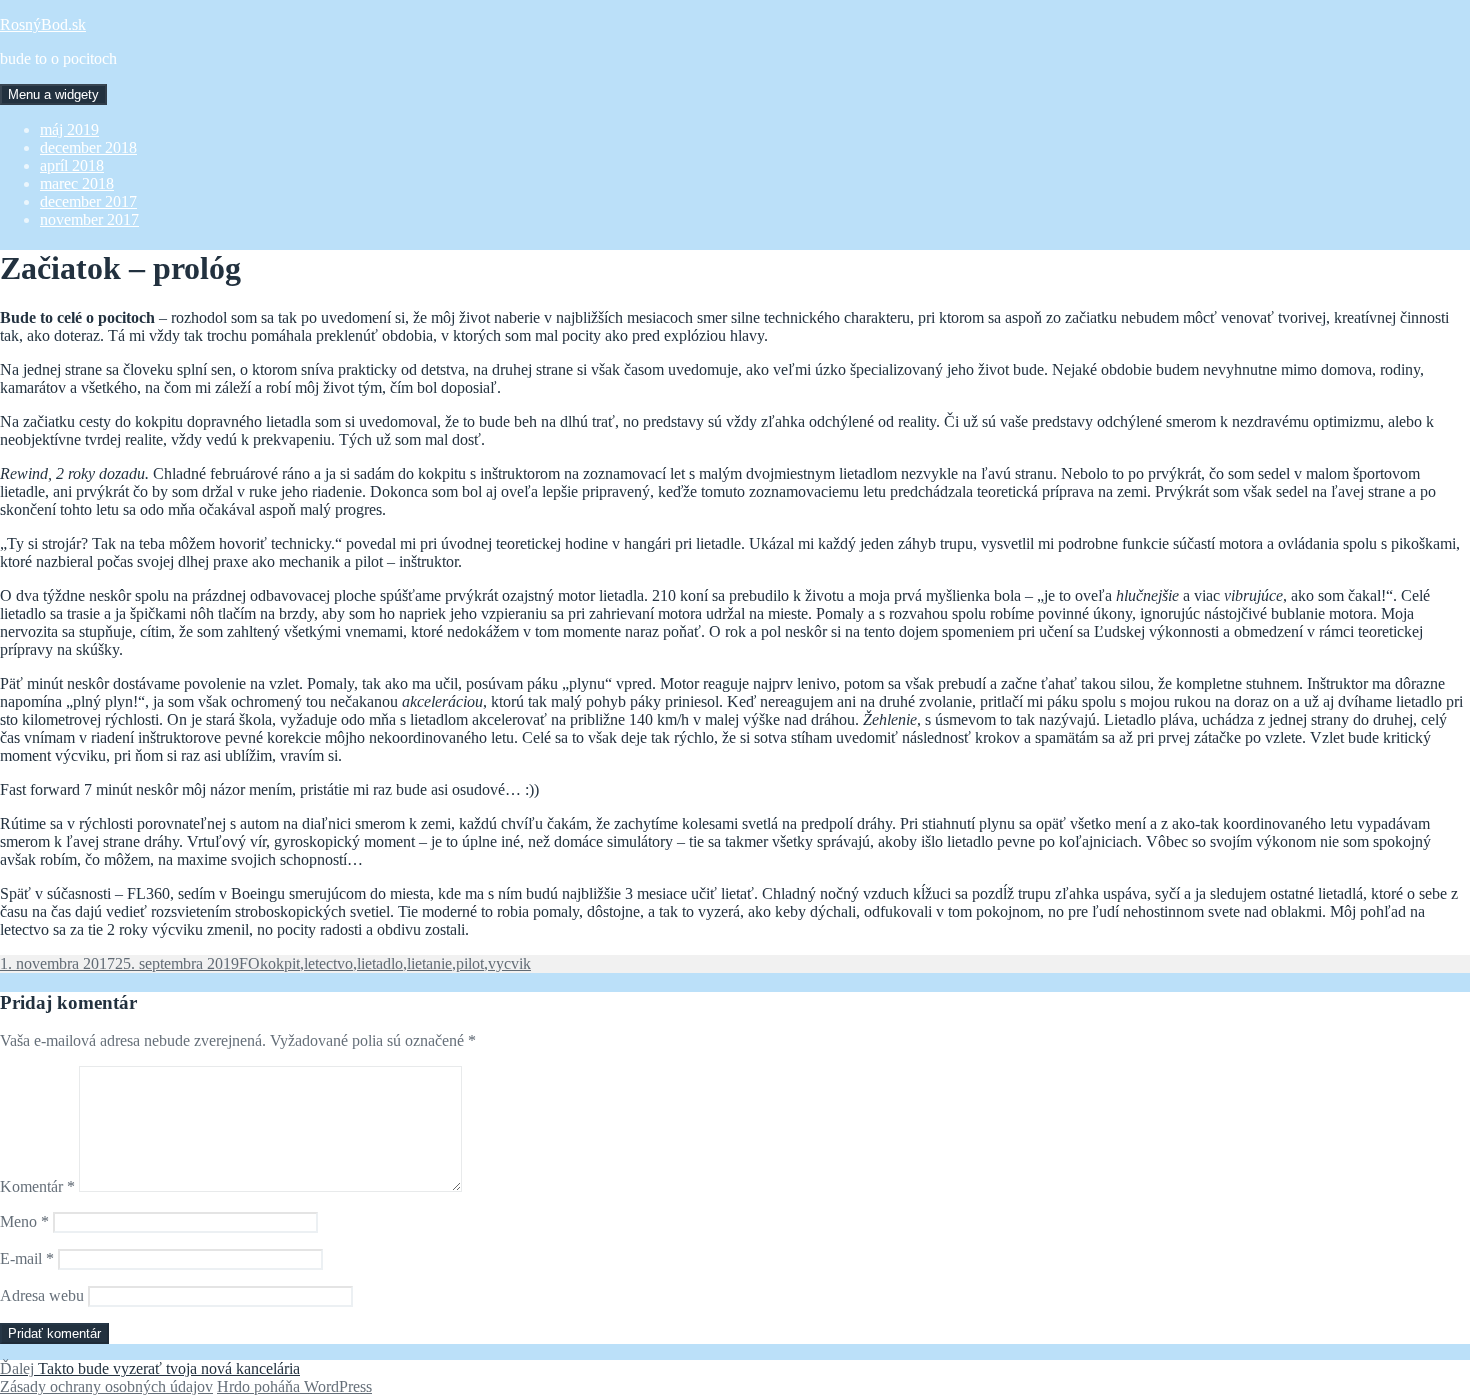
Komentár (37, 1186)
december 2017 (88, 201)
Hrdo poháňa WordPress (294, 1386)
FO (249, 963)
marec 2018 (77, 183)
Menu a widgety (53, 94)
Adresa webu (42, 1295)
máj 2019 (69, 129)
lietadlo (380, 963)
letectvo (328, 963)
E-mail (27, 1258)
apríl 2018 (72, 165)
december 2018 (88, 147)
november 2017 (89, 219)
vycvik (509, 963)
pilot (470, 963)
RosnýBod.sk (43, 24)
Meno (24, 1221)
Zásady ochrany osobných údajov (106, 1386)
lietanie (429, 963)
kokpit (280, 963)
